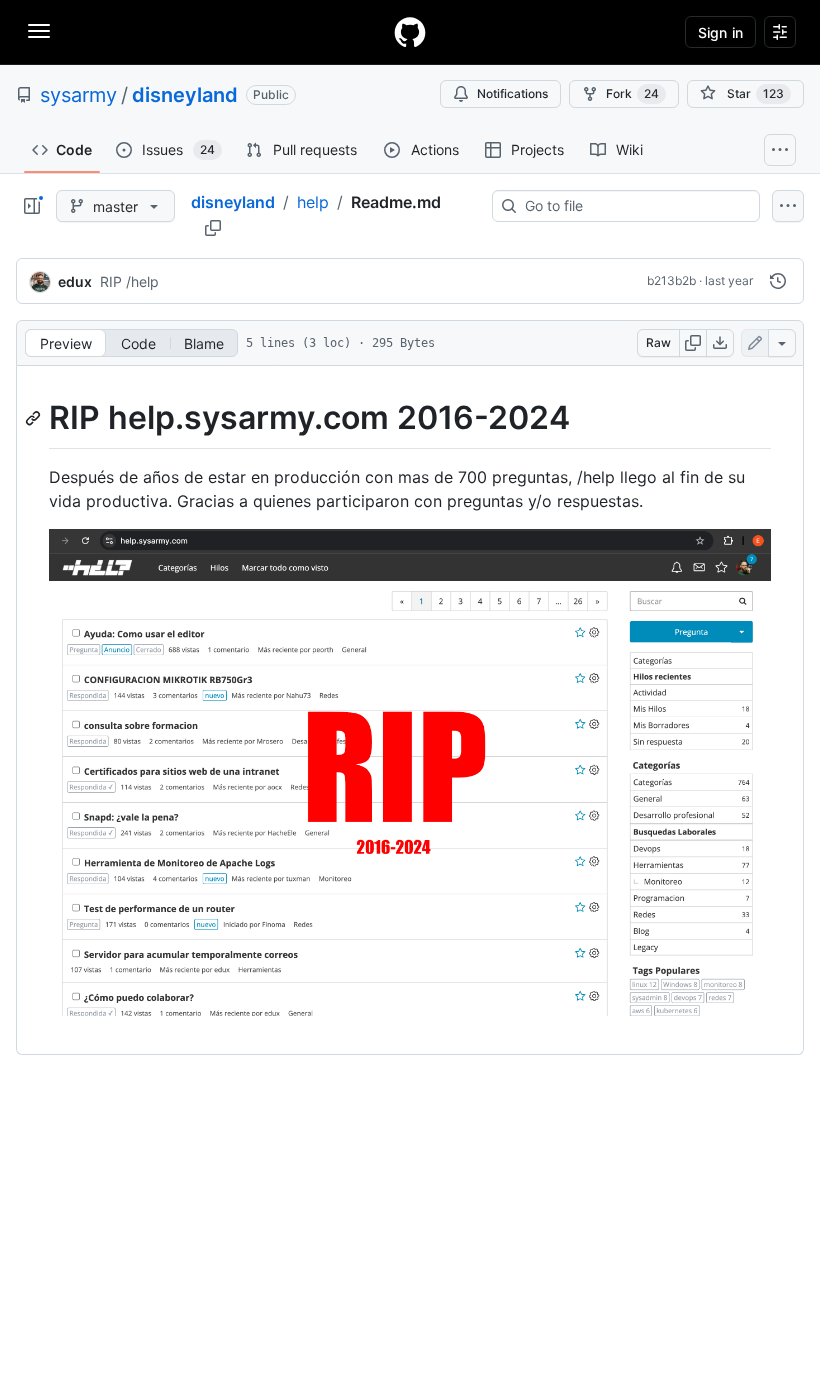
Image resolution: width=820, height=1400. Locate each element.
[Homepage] (410, 32)
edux (75, 281)
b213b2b (671, 280)
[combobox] (634, 206)
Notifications (512, 93)
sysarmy (78, 95)
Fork (632, 93)
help (313, 202)
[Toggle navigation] (39, 31)
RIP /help (129, 281)
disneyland (185, 95)
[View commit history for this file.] (778, 281)
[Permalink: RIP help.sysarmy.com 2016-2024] (35, 418)
